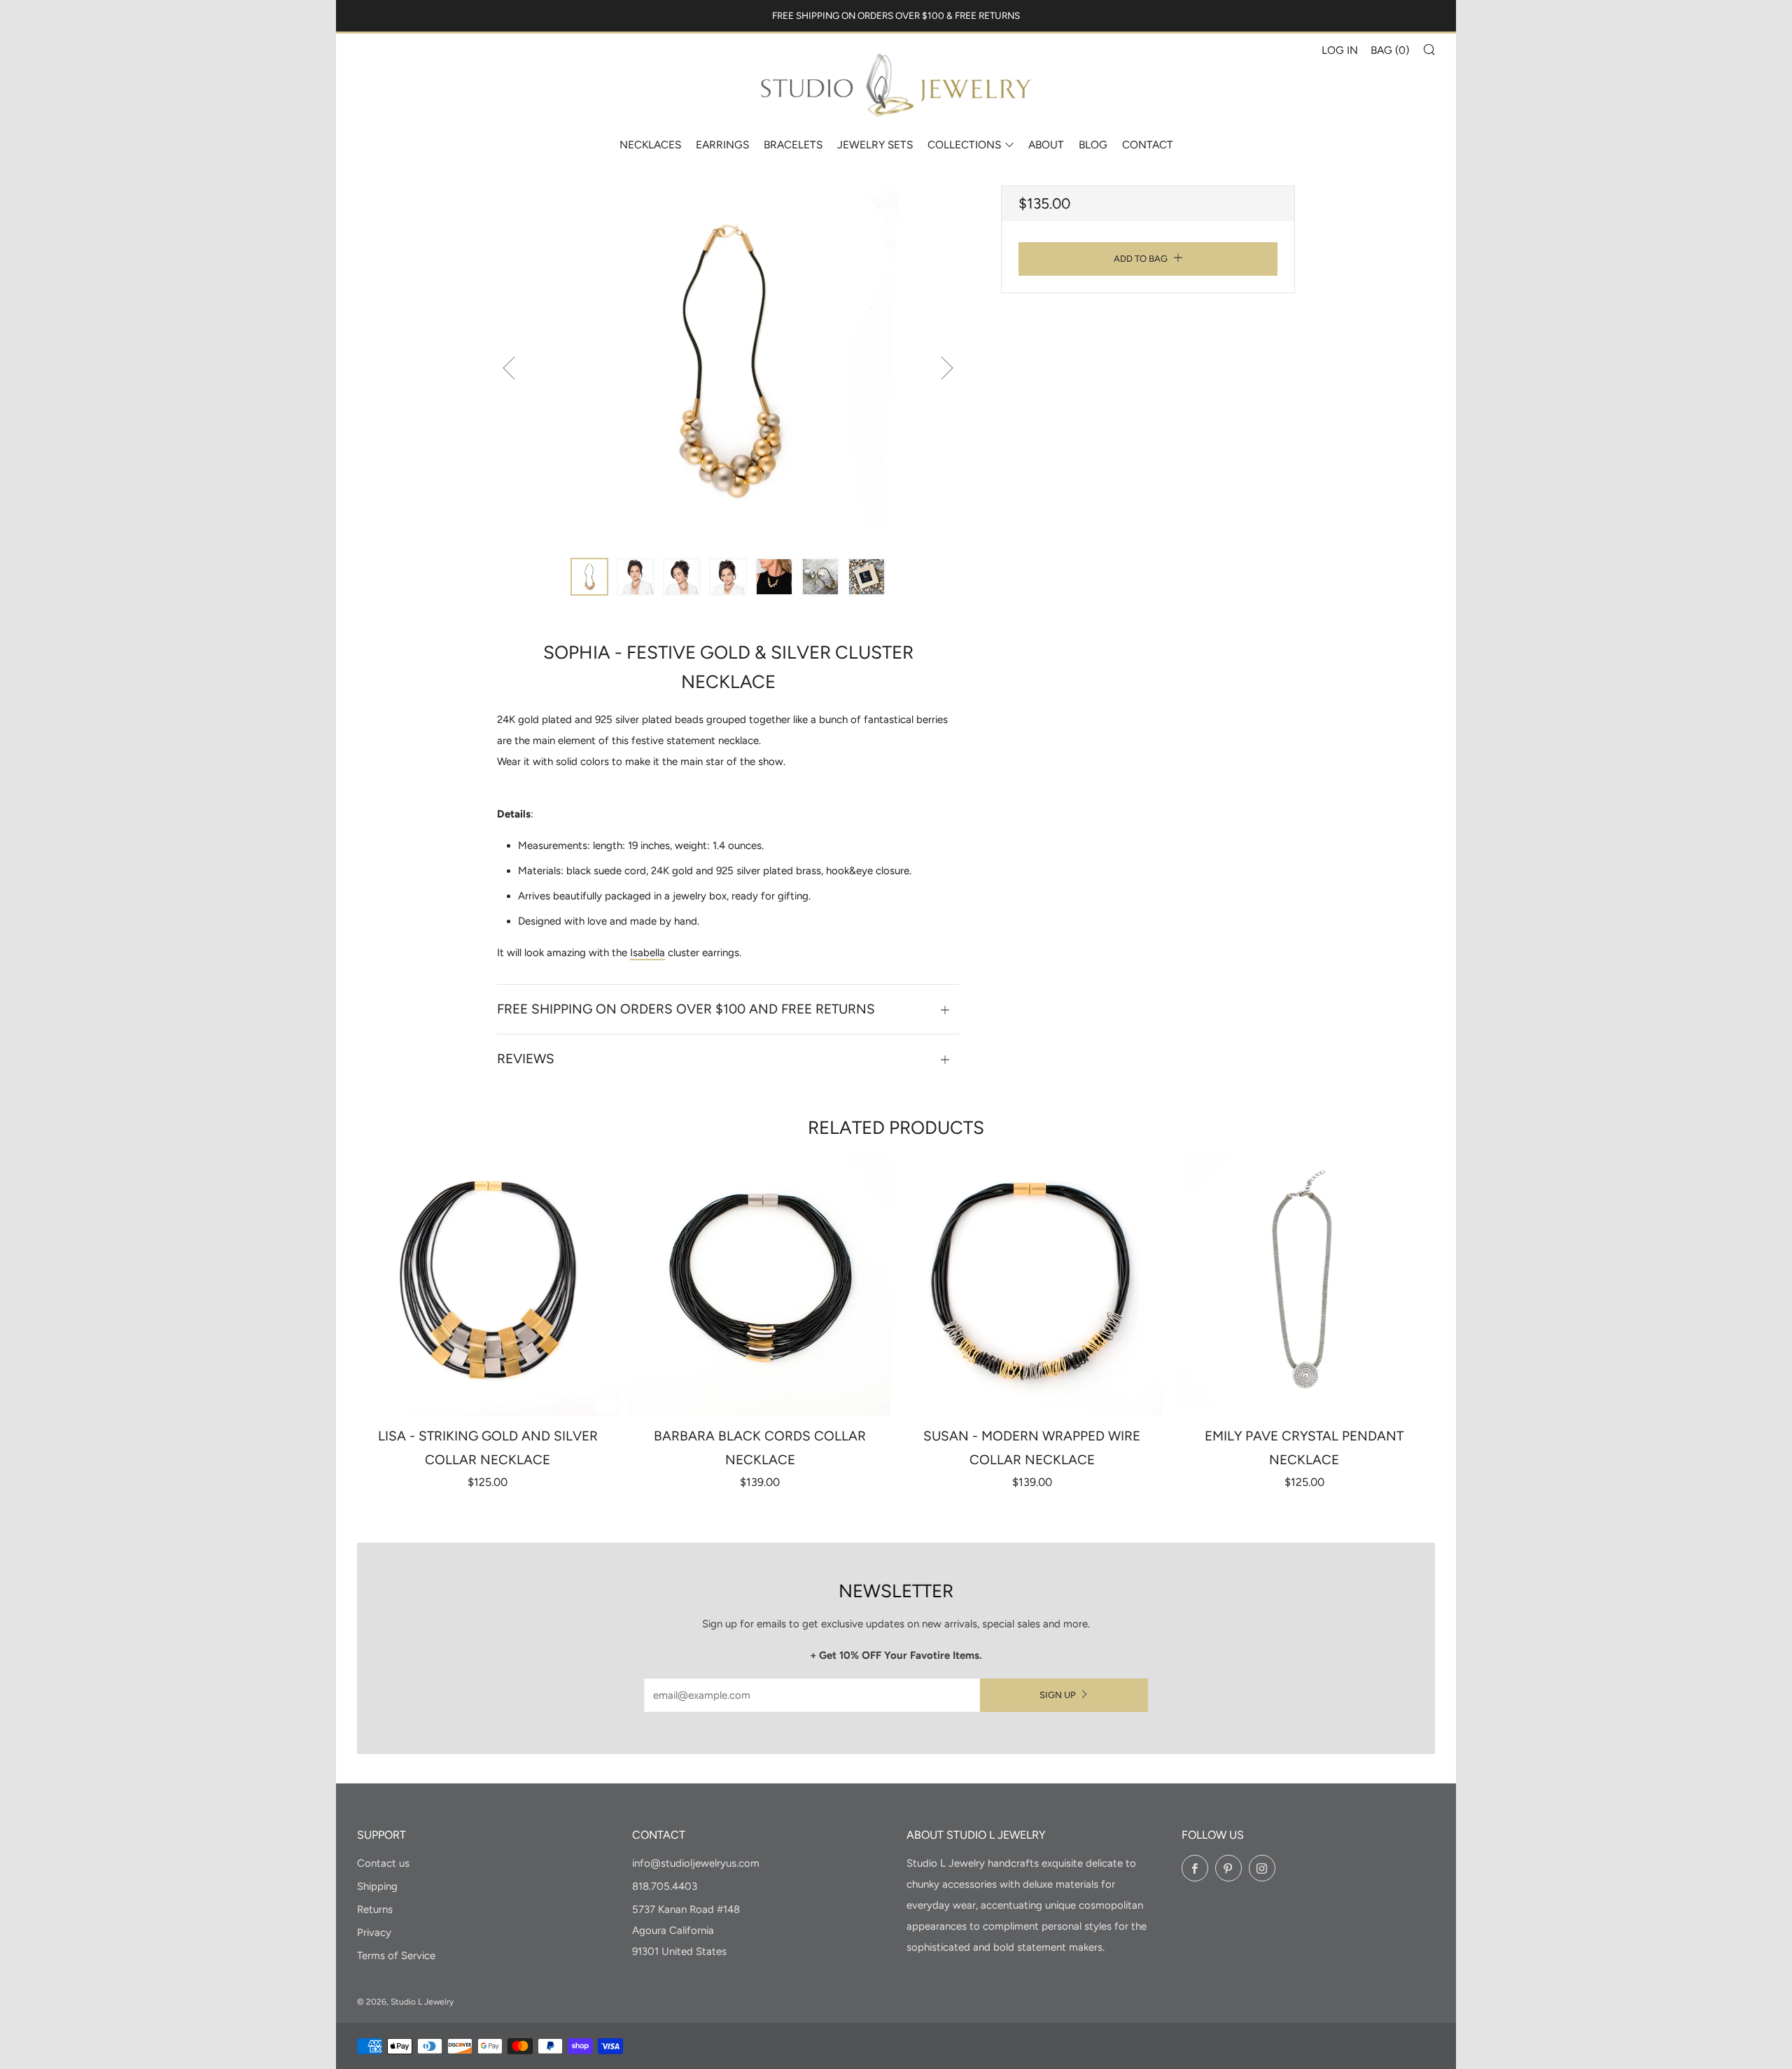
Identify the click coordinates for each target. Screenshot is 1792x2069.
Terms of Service (396, 1956)
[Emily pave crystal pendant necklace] (1304, 1286)
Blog (1093, 145)
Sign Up (1058, 1695)
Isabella (647, 953)
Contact (1148, 145)
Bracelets (793, 145)
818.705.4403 (665, 1886)
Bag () (1390, 50)
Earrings (722, 145)
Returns (375, 1909)
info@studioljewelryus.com (696, 1863)
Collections (964, 145)
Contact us (383, 1863)
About (1046, 145)
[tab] (589, 577)
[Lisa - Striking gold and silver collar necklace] (488, 1286)
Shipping (377, 1886)
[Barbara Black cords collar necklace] (760, 1286)
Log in (1340, 50)
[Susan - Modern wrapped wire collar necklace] (1032, 1286)
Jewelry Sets (875, 145)
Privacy (374, 1933)
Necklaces (650, 145)
